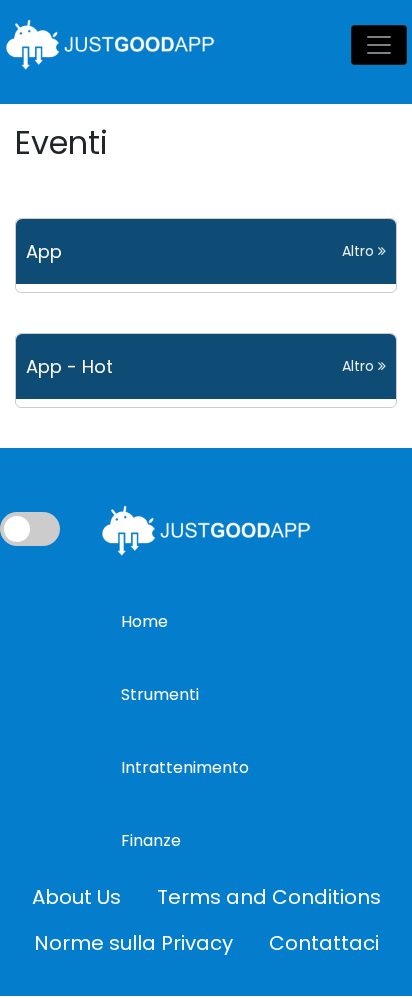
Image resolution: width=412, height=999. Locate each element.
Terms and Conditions (269, 897)
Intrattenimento (185, 767)
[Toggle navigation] (379, 45)
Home (144, 621)
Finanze (151, 840)
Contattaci (324, 943)
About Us (76, 897)
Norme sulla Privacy (133, 943)
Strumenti (160, 694)
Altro (360, 251)
